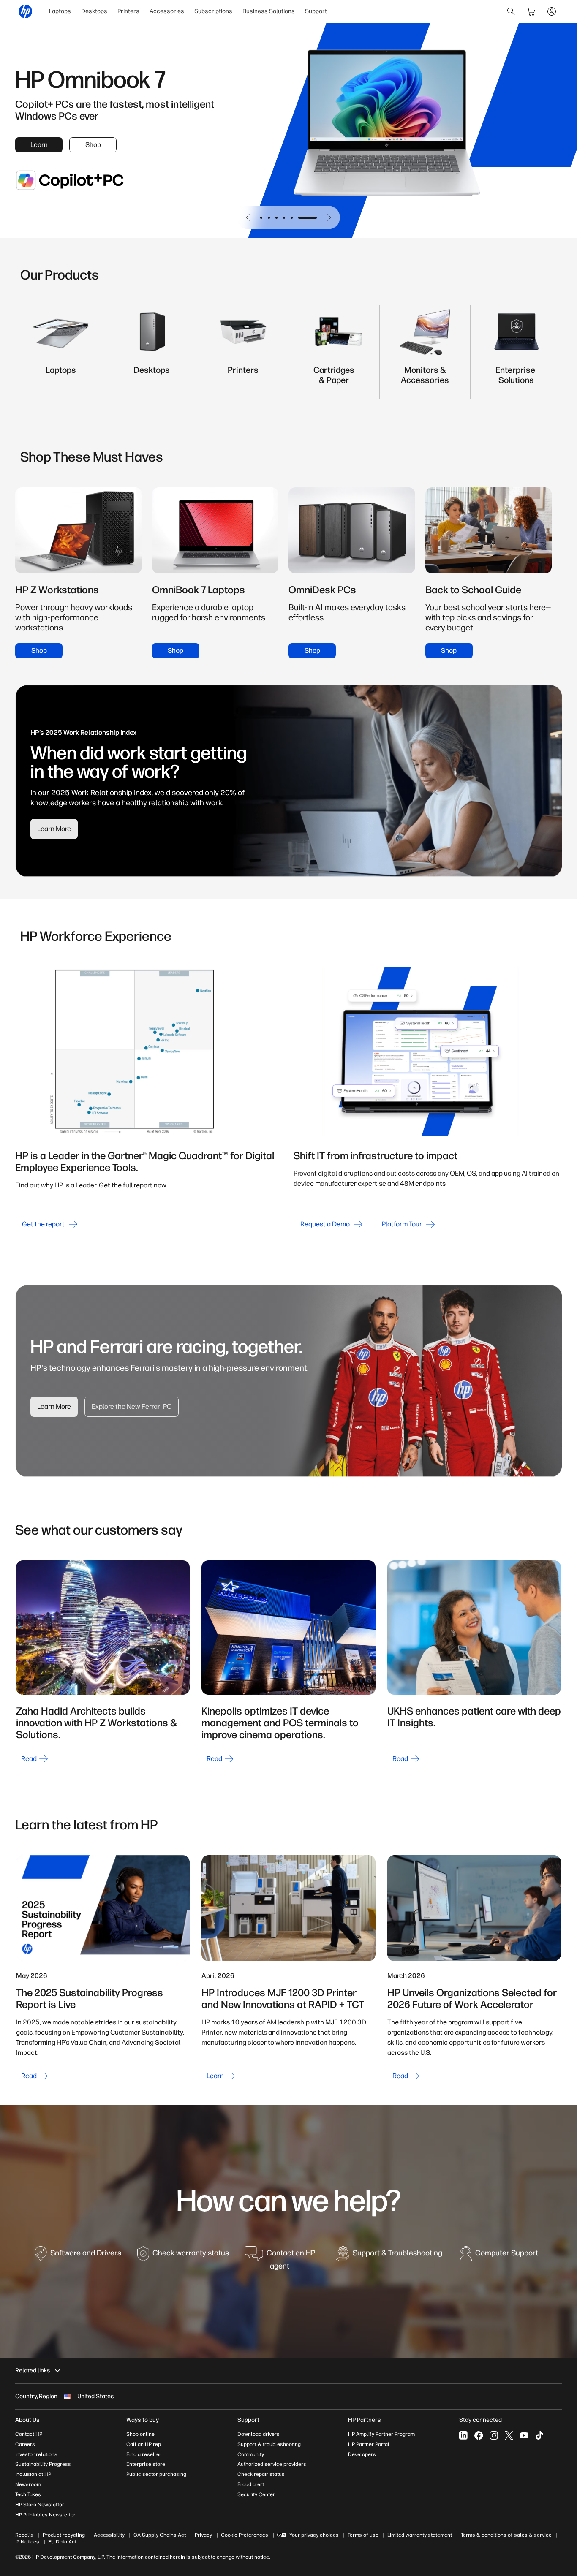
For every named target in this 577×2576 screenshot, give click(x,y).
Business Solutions (269, 11)
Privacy (203, 2535)
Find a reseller (144, 2454)
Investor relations (36, 2454)
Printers (128, 11)
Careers (25, 2444)
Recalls (24, 2535)
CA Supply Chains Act (160, 2535)
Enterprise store (146, 2464)
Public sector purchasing (156, 2474)
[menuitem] (60, 11)
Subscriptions (213, 11)
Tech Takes (28, 2494)
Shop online (140, 2434)
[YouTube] (524, 2435)
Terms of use (363, 2535)
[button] (248, 217)
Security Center (256, 2494)
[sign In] (552, 11)
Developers (362, 2454)
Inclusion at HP (33, 2474)
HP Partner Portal (369, 2444)
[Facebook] (479, 2435)
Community (251, 2454)
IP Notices (27, 2542)
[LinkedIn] (463, 2435)
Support (316, 11)
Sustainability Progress (43, 2464)
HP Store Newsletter (40, 2505)
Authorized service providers (272, 2464)
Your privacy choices (314, 2535)
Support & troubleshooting (269, 2444)
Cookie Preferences (245, 2535)
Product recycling (64, 2535)
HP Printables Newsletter (45, 2515)
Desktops (94, 11)
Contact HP (29, 2434)
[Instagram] (494, 2435)
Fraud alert (251, 2484)
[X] (509, 2435)
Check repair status (261, 2474)
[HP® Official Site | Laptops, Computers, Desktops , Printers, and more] (25, 11)
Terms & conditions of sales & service (506, 2535)
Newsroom (28, 2484)
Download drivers (259, 2434)
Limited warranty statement (420, 2535)
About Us (27, 2420)
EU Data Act (62, 2542)
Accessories (167, 11)
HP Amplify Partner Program (381, 2434)
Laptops (60, 11)
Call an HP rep (144, 2444)
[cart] (531, 11)
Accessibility (109, 2535)
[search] (511, 11)
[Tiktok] (539, 2435)
